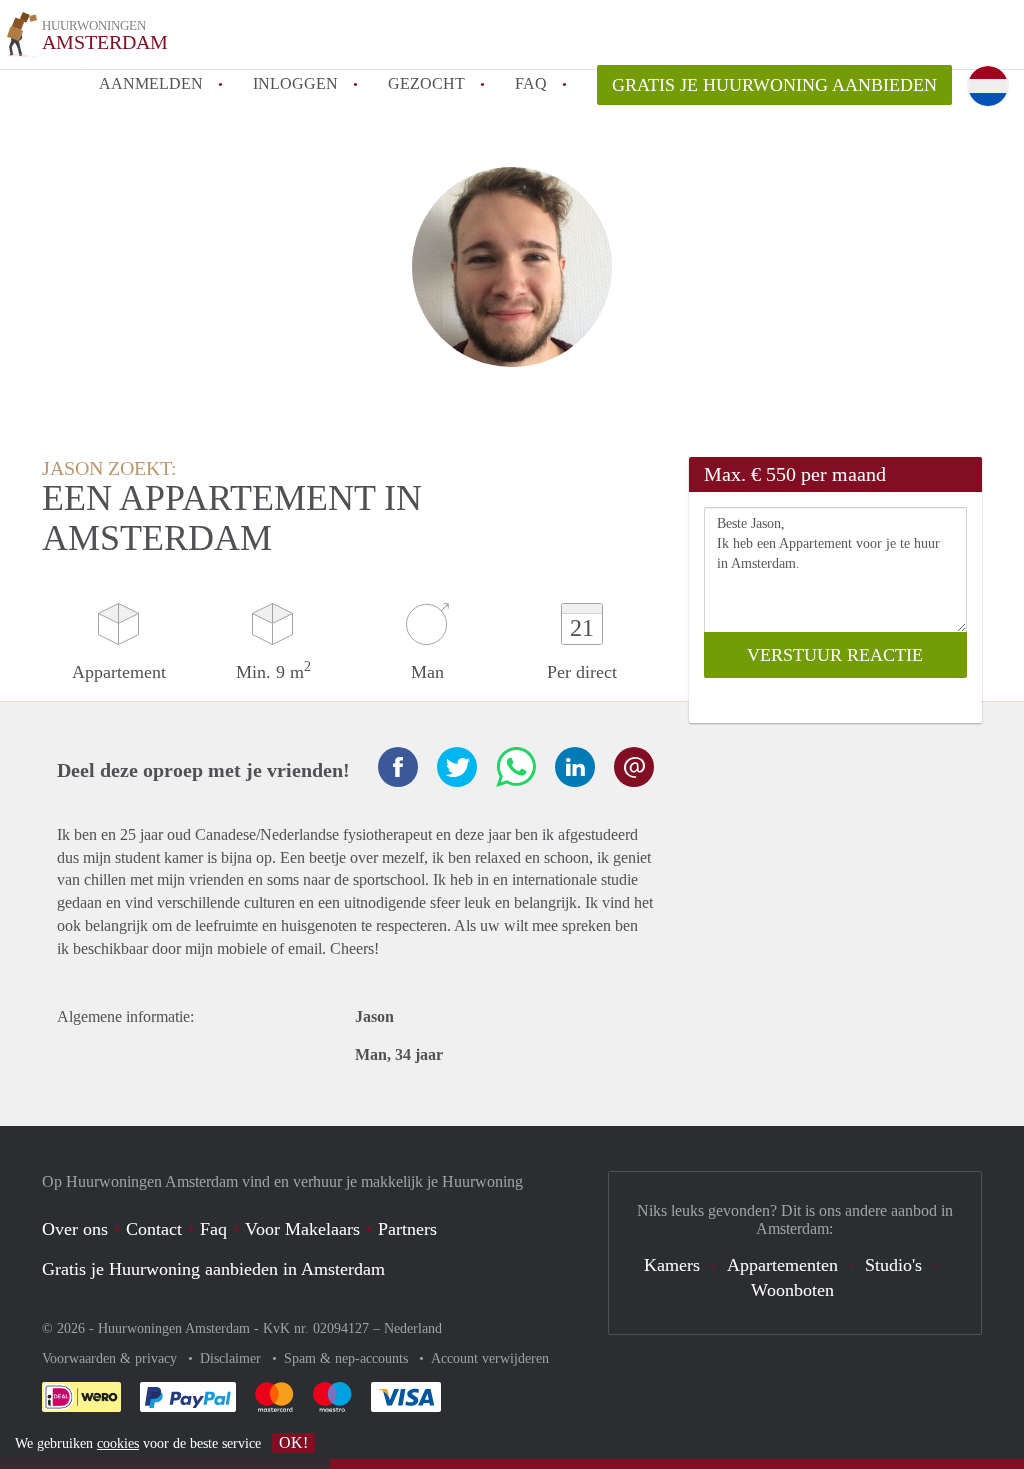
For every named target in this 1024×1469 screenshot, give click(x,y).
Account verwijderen (490, 1358)
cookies (118, 1443)
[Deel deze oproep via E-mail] (634, 767)
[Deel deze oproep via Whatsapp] (516, 767)
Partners (407, 1229)
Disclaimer (232, 1358)
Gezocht (426, 83)
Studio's (893, 1265)
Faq (213, 1229)
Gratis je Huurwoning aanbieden (774, 85)
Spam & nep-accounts (348, 1358)
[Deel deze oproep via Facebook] (398, 767)
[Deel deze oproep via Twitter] (457, 767)
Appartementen (782, 1265)
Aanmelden (151, 83)
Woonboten (792, 1290)
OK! (293, 1442)
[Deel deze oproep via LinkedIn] (575, 767)
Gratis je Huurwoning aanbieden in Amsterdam (213, 1269)
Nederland (413, 1328)
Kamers (672, 1265)
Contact (154, 1229)
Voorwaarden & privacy (111, 1358)
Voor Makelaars (302, 1229)
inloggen (295, 83)
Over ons (75, 1229)
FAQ (531, 83)
